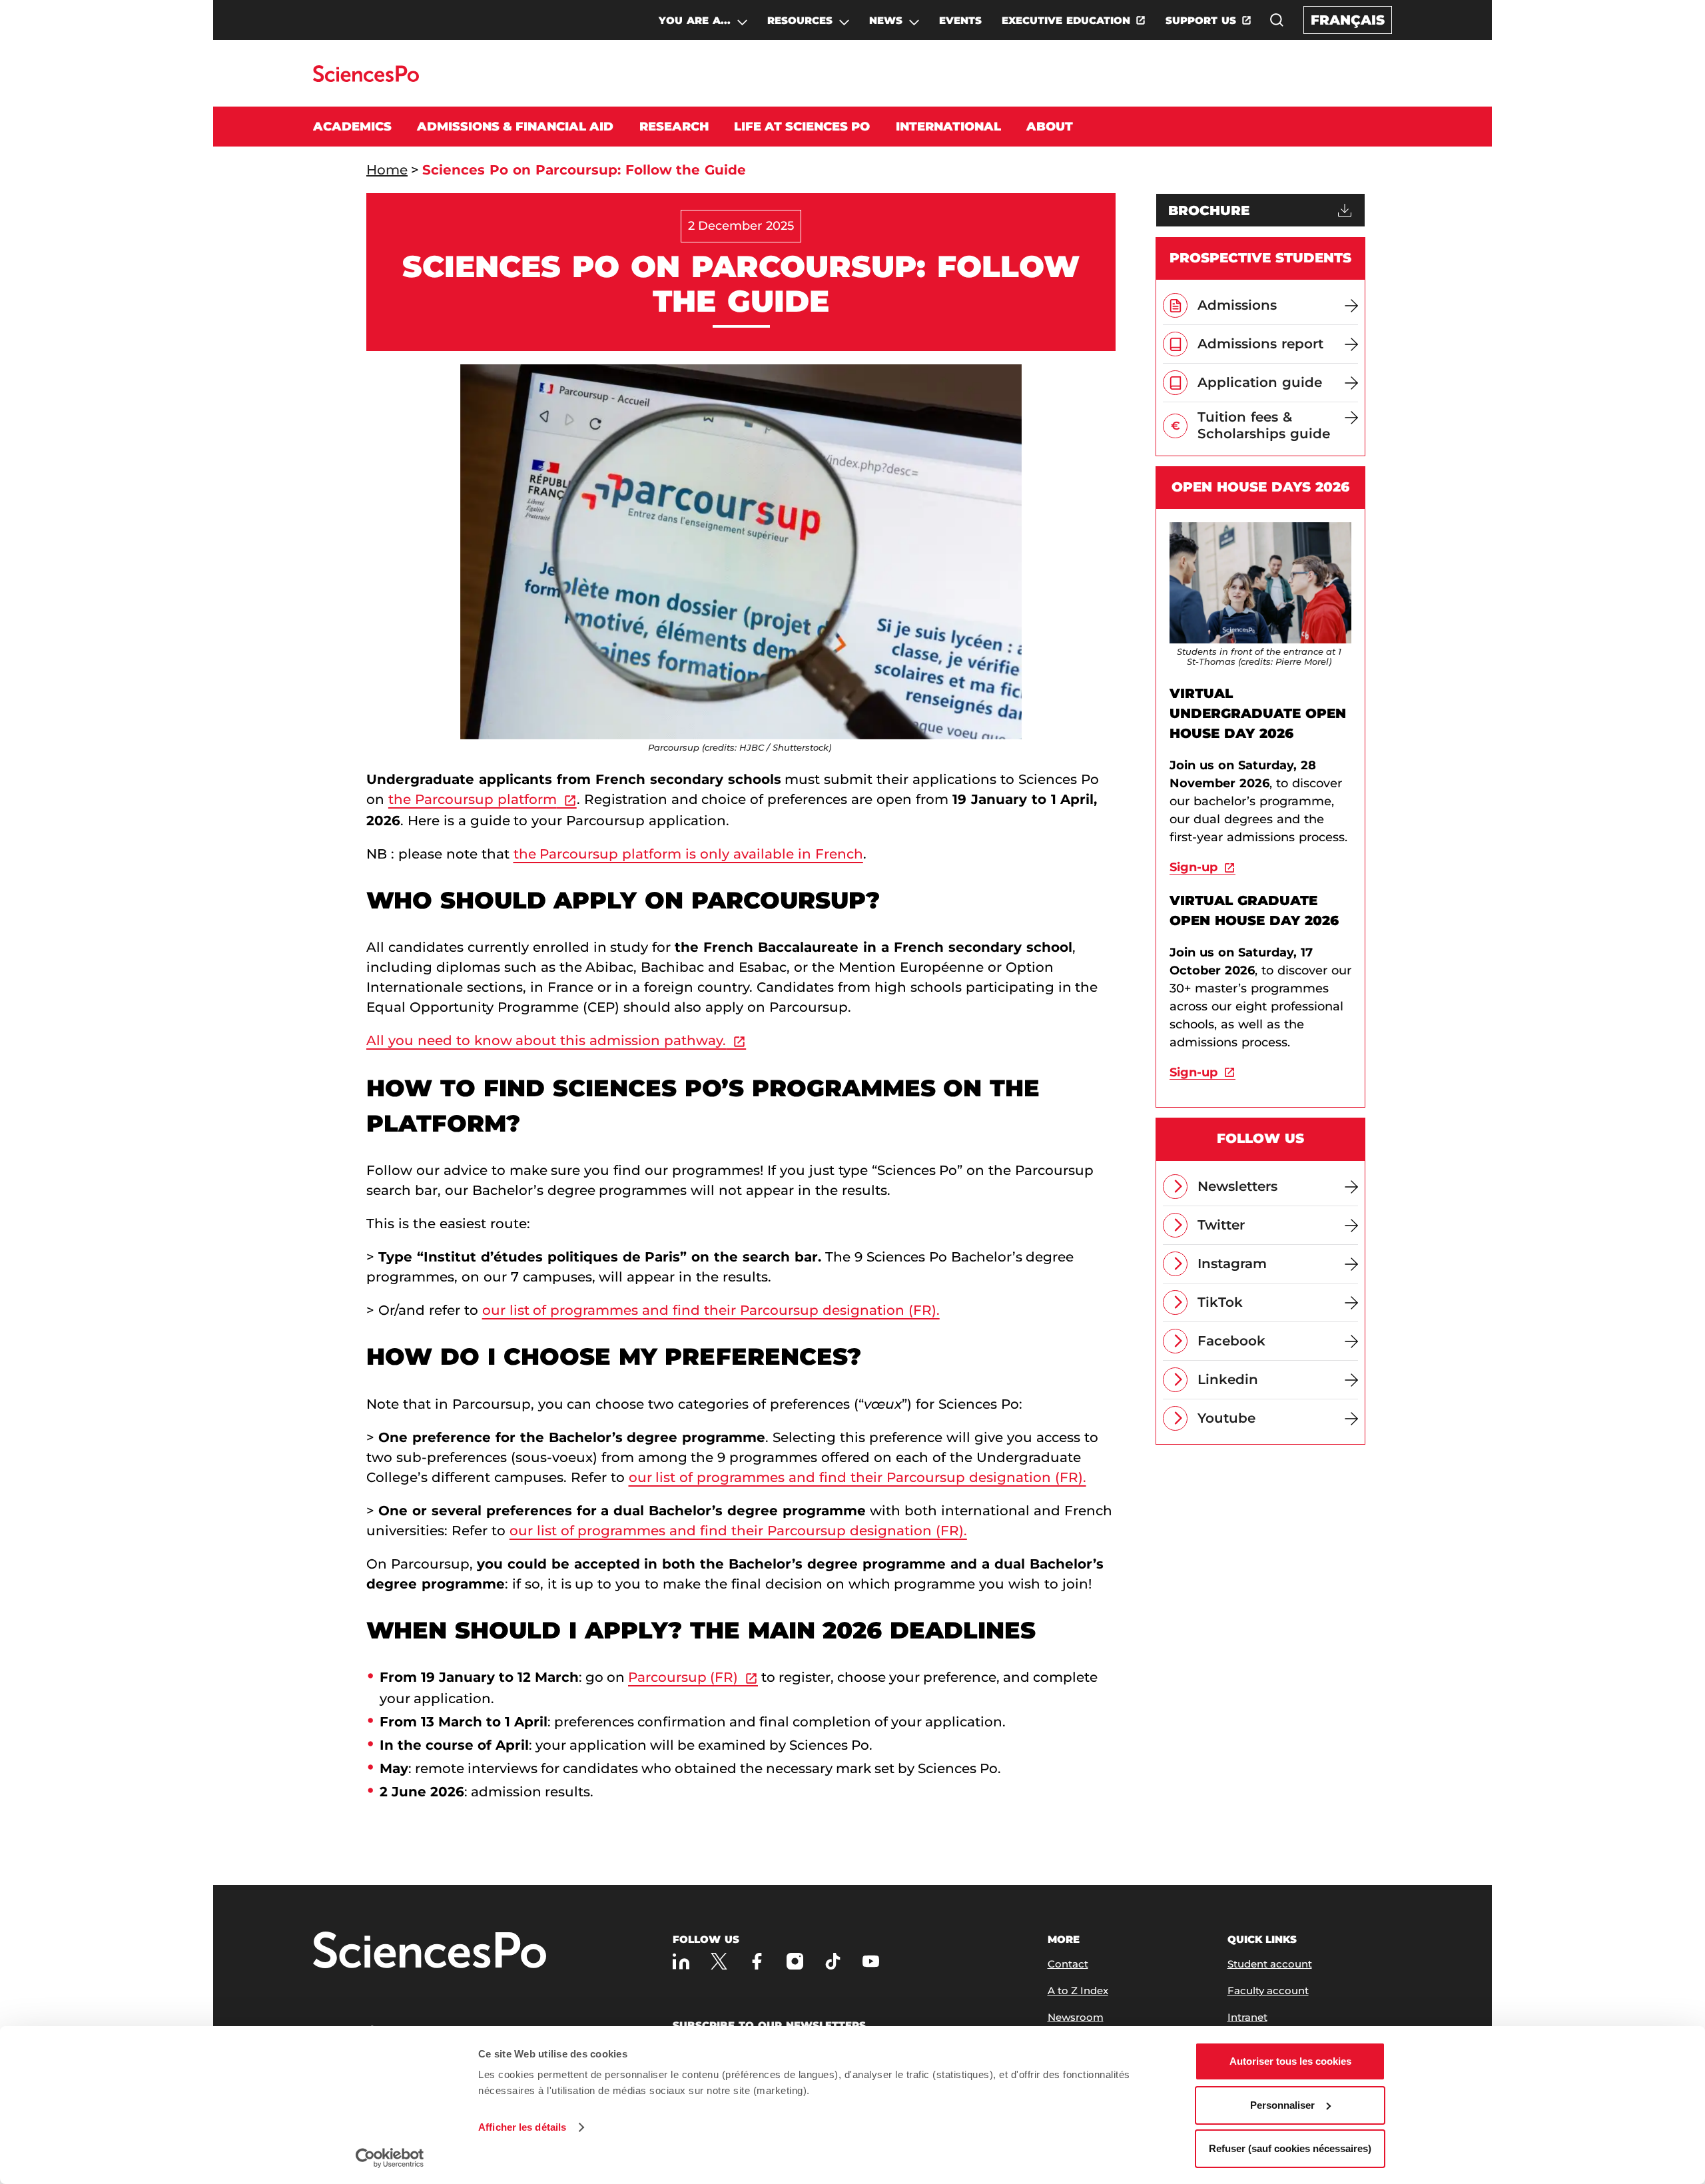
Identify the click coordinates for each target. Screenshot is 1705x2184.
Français (1348, 20)
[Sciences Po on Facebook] (757, 1961)
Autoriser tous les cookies (1290, 2061)
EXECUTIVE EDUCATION (1066, 20)
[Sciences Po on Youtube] (871, 1961)
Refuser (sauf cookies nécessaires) (1290, 2148)
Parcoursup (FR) (683, 1677)
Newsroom (1076, 2017)
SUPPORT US (1201, 20)
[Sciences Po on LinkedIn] (681, 1961)
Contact (1068, 1964)
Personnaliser (1282, 2105)
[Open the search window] (1277, 20)
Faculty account (1268, 1991)
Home (387, 170)
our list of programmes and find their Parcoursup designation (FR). (711, 1310)
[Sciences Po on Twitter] (719, 1961)
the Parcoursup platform (473, 799)
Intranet (1247, 2017)
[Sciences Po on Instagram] (795, 1961)
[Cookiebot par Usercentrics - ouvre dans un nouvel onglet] (390, 2158)
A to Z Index (1078, 1991)
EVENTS (960, 20)
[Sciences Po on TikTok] (833, 1961)
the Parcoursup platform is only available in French (688, 854)
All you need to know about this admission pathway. (546, 1040)
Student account (1270, 1964)
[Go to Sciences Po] (366, 78)
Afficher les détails (522, 2127)
